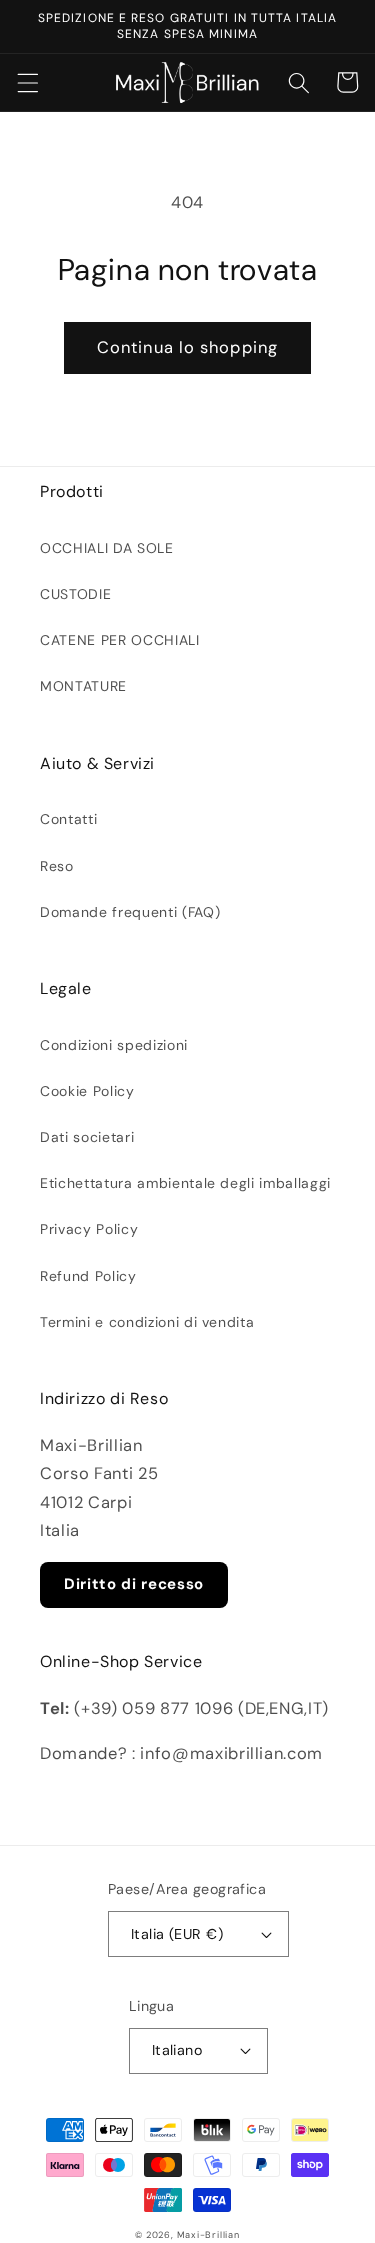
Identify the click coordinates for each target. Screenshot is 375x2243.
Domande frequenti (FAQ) (130, 912)
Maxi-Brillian (208, 2235)
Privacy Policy (89, 1229)
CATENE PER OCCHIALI (120, 640)
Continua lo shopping (187, 347)
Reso (57, 866)
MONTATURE (83, 686)
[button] (27, 82)
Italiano (177, 2050)
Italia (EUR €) (177, 1934)
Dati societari (87, 1137)
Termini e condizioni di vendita (147, 1322)
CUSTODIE (75, 594)
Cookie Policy (87, 1091)
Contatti (68, 819)
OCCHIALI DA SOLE (107, 548)
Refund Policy (88, 1276)
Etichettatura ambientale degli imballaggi (185, 1183)
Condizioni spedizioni (114, 1045)
